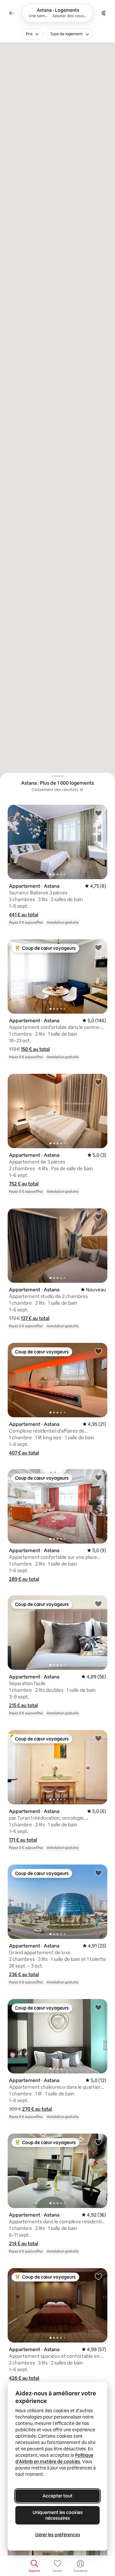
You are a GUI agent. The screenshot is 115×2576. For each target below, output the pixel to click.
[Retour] (11, 13)
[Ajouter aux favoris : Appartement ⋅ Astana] (98, 813)
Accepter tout (57, 2496)
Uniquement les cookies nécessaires (58, 2515)
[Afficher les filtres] (103, 13)
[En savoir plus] (81, 790)
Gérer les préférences (58, 2535)
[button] (24, 915)
